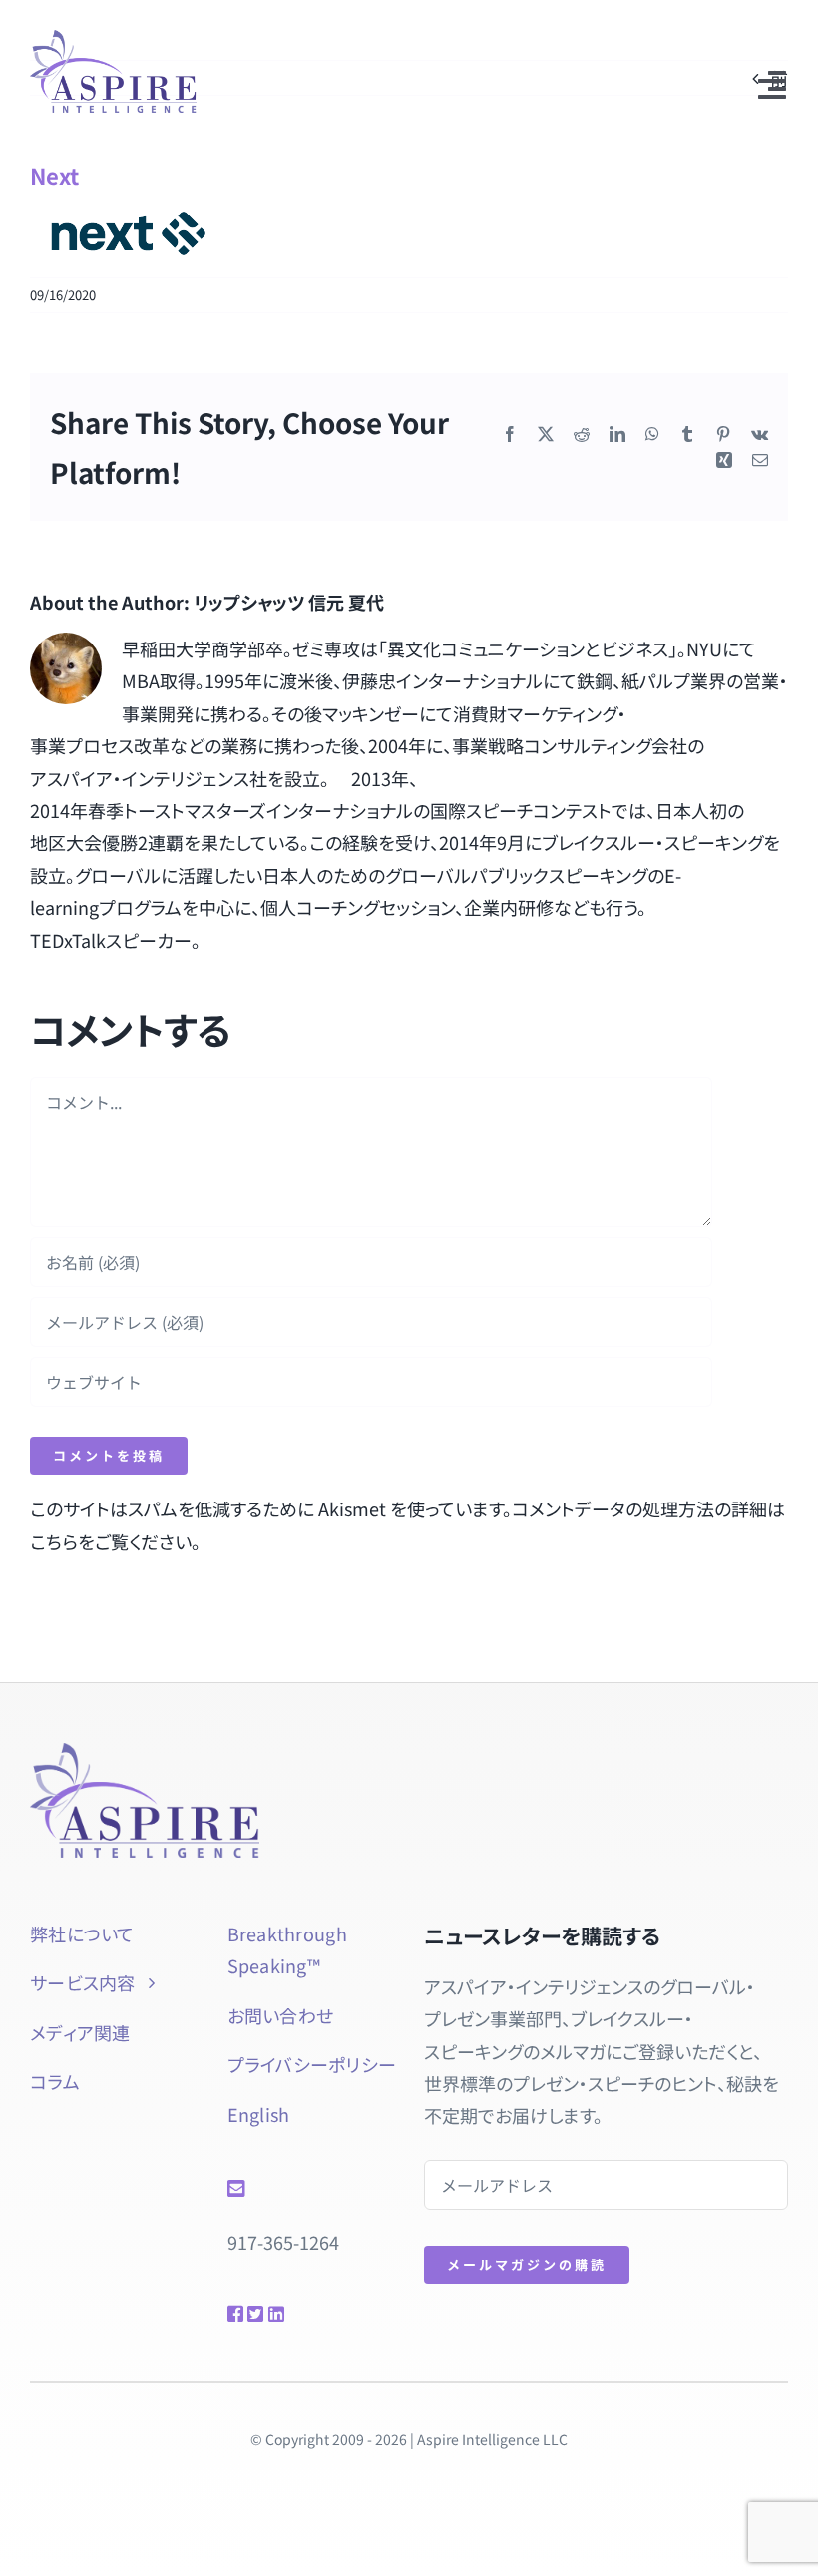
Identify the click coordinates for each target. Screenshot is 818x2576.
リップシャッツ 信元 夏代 (289, 602)
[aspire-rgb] (113, 39)
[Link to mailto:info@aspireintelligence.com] (306, 2189)
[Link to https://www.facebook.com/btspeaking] (230, 2314)
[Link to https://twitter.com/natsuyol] (250, 2314)
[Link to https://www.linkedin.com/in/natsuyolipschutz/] (290, 2314)
